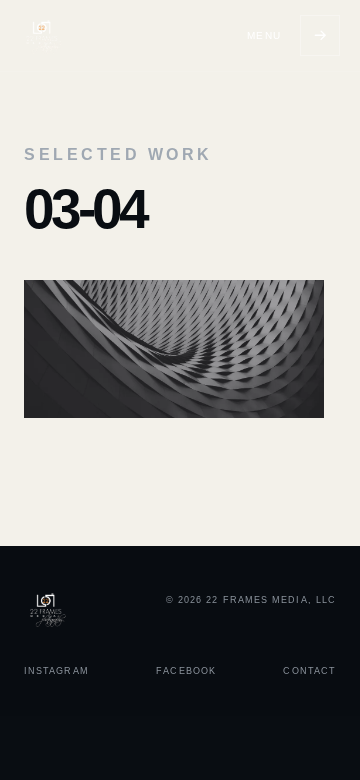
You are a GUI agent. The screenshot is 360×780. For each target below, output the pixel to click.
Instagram (56, 671)
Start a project (320, 35)
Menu (264, 35)
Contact (309, 671)
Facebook (186, 671)
